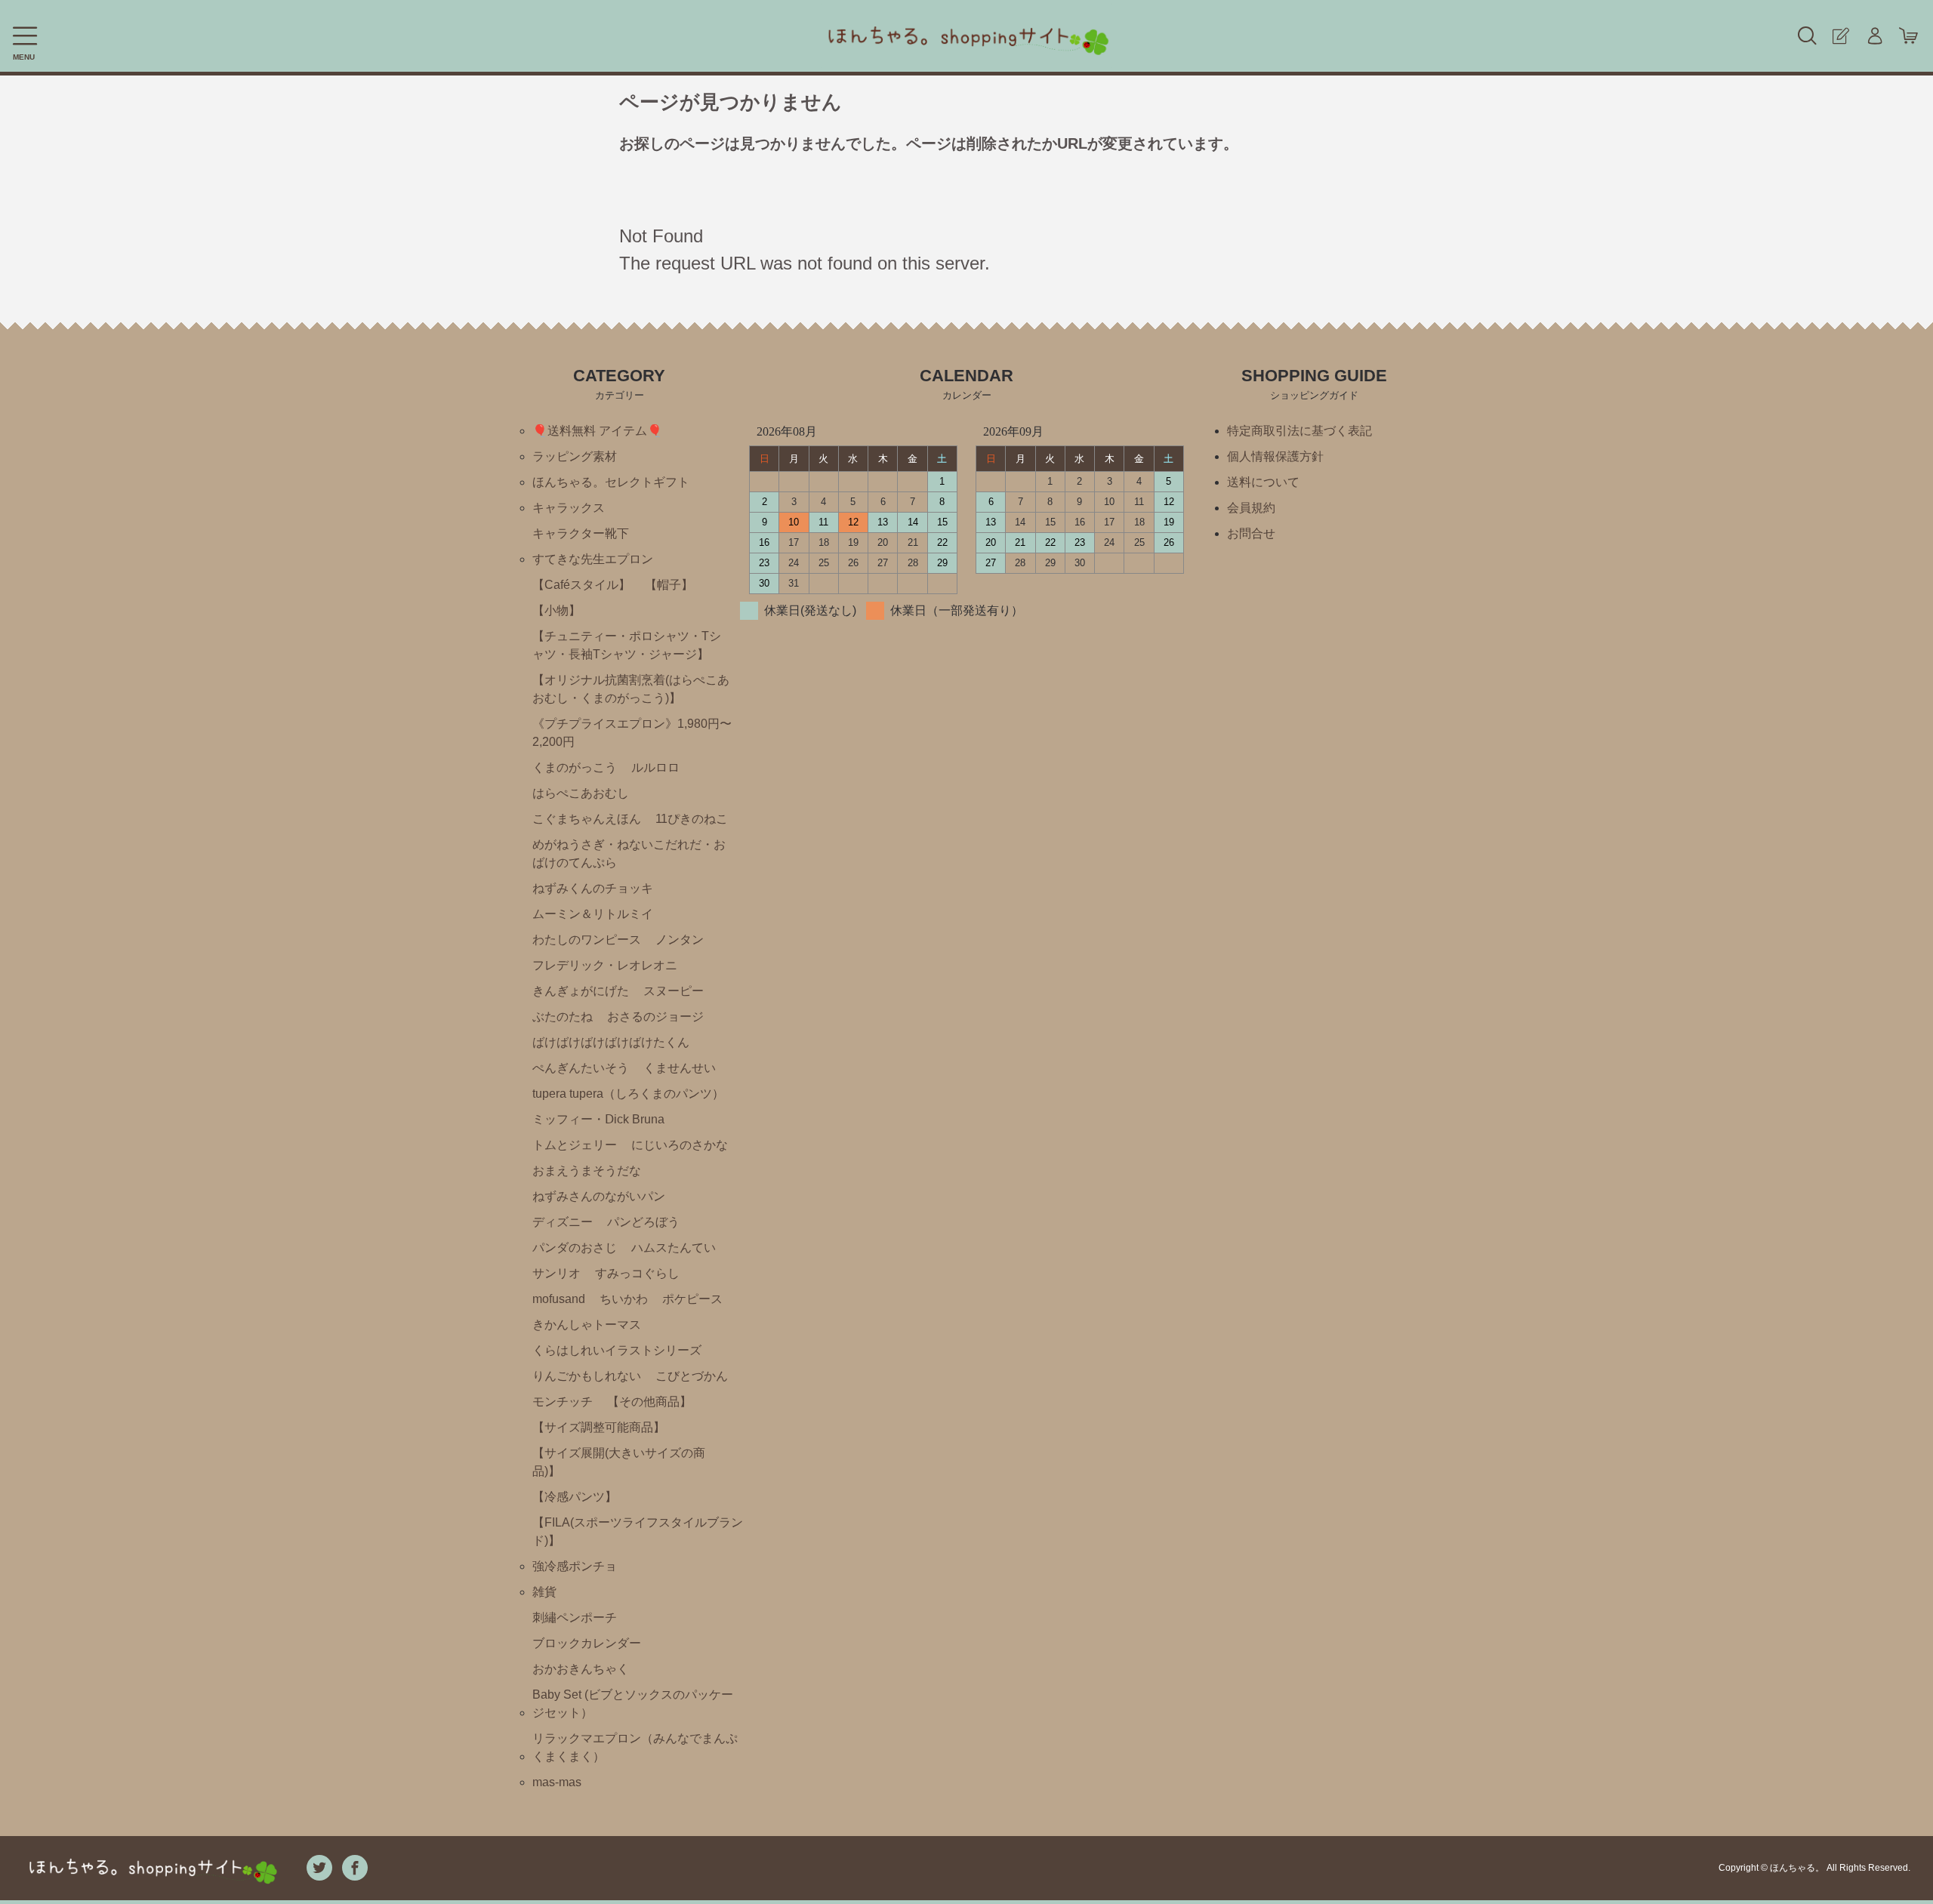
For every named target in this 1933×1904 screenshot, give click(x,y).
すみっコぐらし (637, 1273)
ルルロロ (655, 767)
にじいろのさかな (680, 1145)
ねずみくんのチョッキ (593, 888)
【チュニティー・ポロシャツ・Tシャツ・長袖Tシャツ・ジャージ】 (627, 645)
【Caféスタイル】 (581, 585)
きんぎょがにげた (581, 991)
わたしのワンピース (587, 940)
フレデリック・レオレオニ (605, 965)
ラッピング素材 (575, 456)
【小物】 (556, 610)
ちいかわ (624, 1299)
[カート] (1908, 36)
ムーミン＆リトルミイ (593, 914)
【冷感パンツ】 (575, 1497)
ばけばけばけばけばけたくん (611, 1042)
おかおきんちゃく (581, 1669)
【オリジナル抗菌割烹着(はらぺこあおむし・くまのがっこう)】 (631, 689)
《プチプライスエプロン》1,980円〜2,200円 (632, 733)
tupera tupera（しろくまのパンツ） (628, 1094)
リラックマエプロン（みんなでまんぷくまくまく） (635, 1747)
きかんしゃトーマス (587, 1325)
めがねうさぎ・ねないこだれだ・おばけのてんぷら (629, 853)
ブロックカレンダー (587, 1643)
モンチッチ (563, 1402)
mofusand (559, 1299)
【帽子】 (669, 585)
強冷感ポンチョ (575, 1566)
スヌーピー (674, 991)
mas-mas (557, 1782)
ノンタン (680, 940)
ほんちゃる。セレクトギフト (611, 482)
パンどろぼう (643, 1222)
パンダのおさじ (575, 1248)
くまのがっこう (575, 767)
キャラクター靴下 (581, 533)
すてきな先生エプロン (593, 559)
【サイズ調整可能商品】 (599, 1427)
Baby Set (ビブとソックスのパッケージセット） (633, 1704)
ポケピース (692, 1299)
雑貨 (544, 1592)
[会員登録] (1841, 36)
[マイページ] (1874, 36)
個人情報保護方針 (1275, 456)
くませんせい (680, 1068)
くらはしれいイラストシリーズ (617, 1350)
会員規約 (1251, 508)
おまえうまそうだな (587, 1171)
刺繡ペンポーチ (575, 1617)
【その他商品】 (649, 1402)
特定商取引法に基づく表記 (1299, 431)
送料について (1263, 482)
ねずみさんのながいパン (599, 1196)
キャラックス (569, 508)
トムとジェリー (575, 1145)
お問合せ (1251, 533)
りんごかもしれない (587, 1376)
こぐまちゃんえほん (587, 819)
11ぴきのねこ (692, 819)
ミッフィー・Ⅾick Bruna (598, 1119)
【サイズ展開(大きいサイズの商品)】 (619, 1462)
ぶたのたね (563, 1017)
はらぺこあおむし (581, 793)
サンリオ (556, 1273)
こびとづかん (692, 1376)
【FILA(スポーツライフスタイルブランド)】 (638, 1531)
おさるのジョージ (655, 1017)
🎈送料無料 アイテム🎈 (597, 431)
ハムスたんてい (674, 1248)
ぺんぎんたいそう (581, 1068)
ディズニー (563, 1222)
